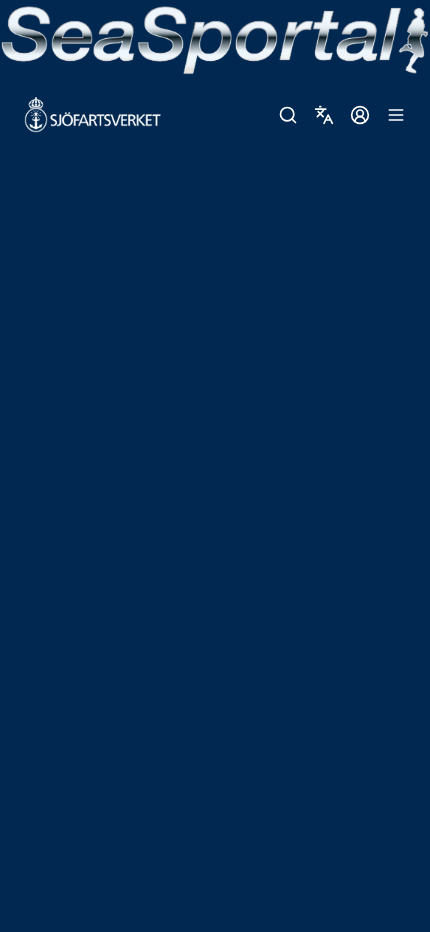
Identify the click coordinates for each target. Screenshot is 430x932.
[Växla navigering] (396, 115)
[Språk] (324, 115)
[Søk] (288, 115)
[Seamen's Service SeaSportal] (215, 38)
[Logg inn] (360, 115)
